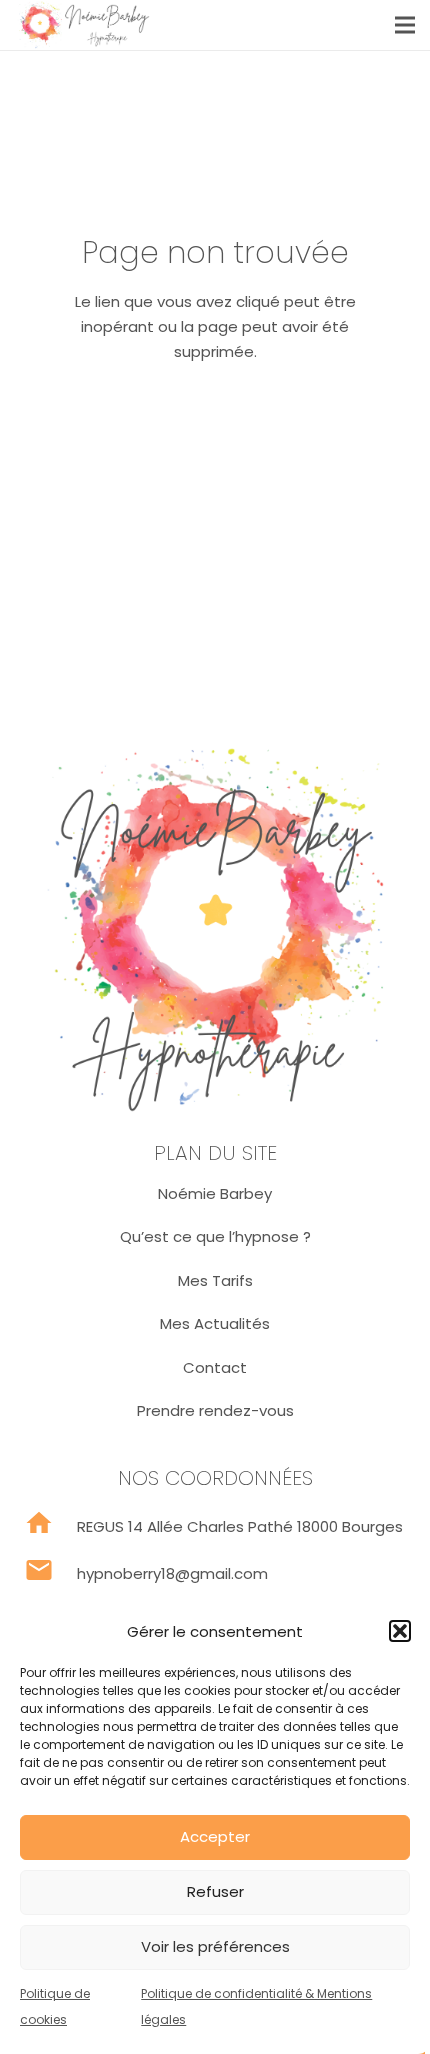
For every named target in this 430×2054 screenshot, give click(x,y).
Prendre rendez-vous (215, 1410)
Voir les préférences (215, 1946)
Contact (215, 1367)
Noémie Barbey (215, 1193)
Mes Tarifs (215, 1280)
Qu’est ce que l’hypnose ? (215, 1236)
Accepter (215, 1836)
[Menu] (405, 25)
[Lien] (83, 25)
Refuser (215, 1891)
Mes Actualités (215, 1323)
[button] (400, 1631)
